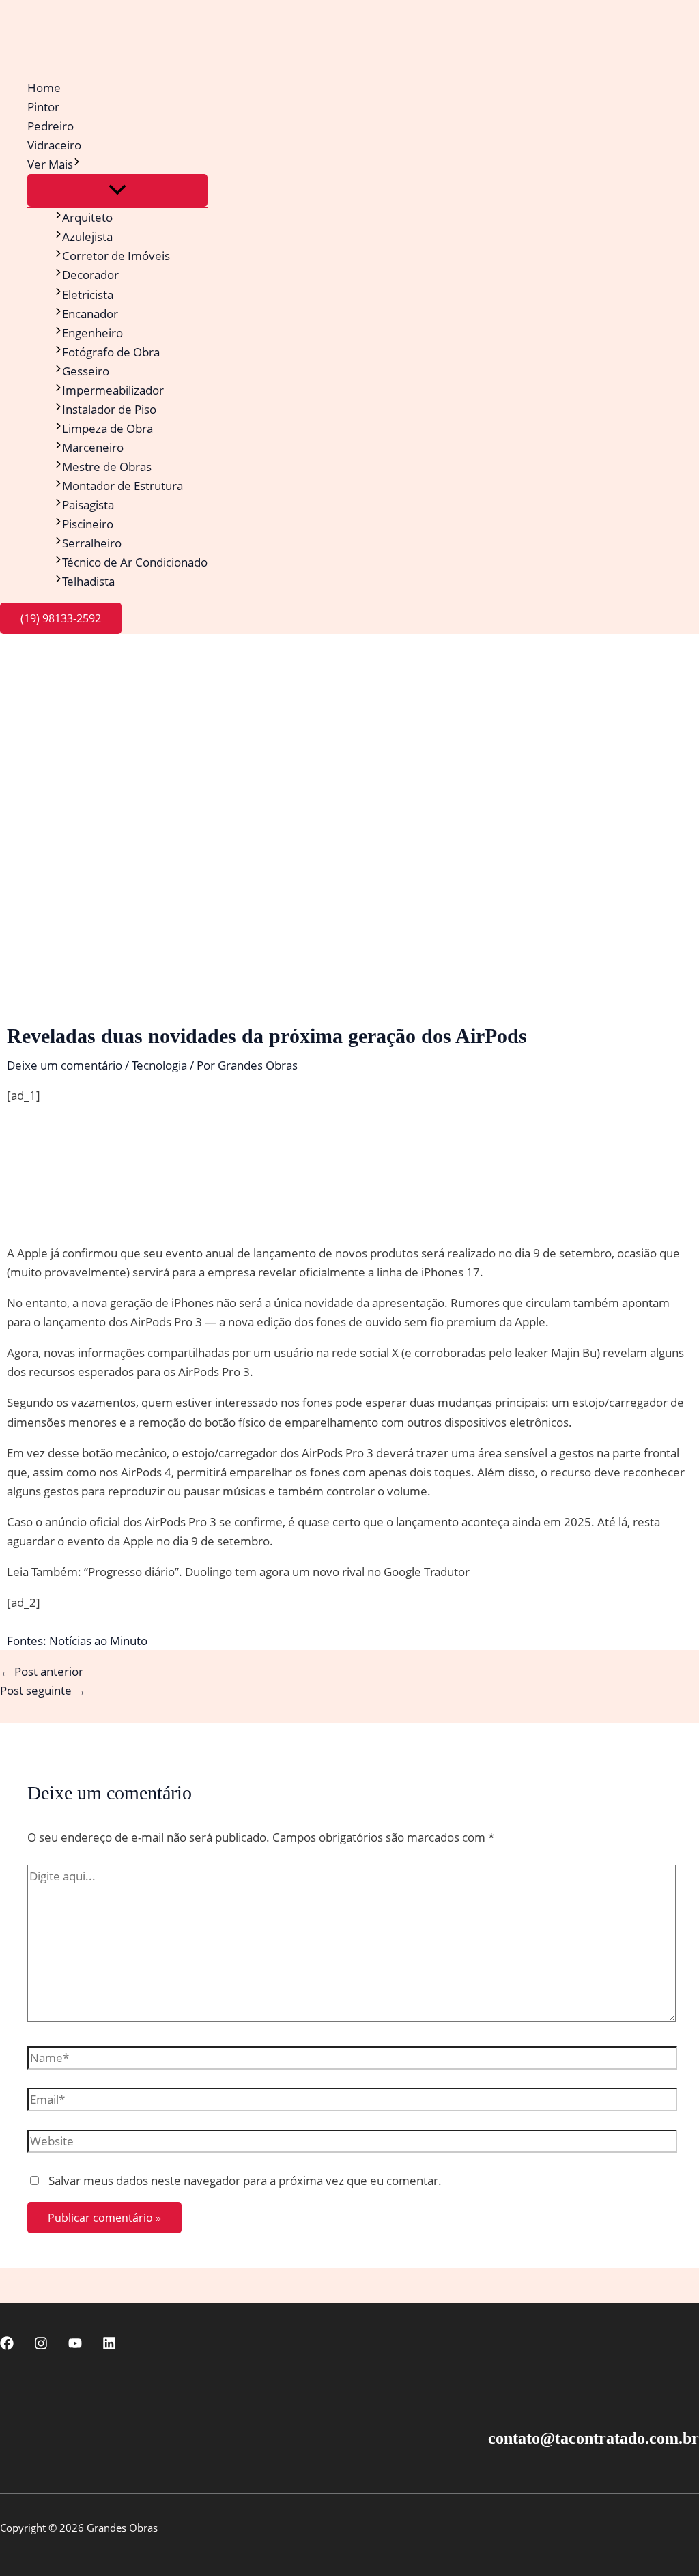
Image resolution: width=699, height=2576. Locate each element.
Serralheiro (92, 543)
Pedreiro (51, 126)
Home (44, 88)
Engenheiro (92, 333)
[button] (77, 164)
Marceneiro (93, 447)
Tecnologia (159, 1065)
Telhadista (88, 581)
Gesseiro (86, 371)
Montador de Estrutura (123, 486)
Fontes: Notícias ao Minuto (77, 1641)
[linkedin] (109, 2346)
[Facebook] (7, 2346)
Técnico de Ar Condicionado (135, 562)
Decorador (90, 275)
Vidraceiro (54, 145)
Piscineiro (88, 524)
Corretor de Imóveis (116, 256)
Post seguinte (43, 1690)
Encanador (90, 314)
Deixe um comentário (65, 1065)
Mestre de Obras (107, 467)
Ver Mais (50, 164)
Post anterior (42, 1671)
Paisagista (88, 505)
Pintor (43, 107)
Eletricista (88, 295)
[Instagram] (41, 2346)
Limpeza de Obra (108, 428)
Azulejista (87, 237)
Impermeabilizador (113, 390)
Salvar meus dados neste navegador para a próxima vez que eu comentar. (245, 2180)
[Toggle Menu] (117, 190)
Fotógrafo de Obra (111, 352)
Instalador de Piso (109, 409)
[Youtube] (75, 2346)
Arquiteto (87, 217)
